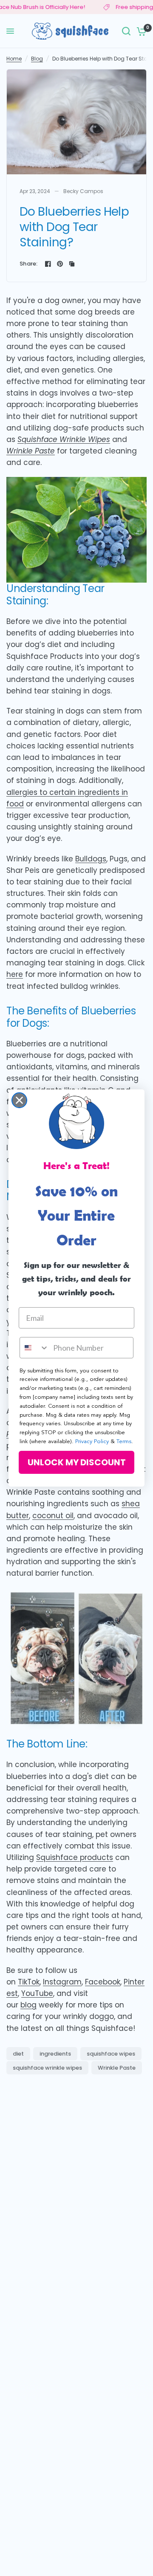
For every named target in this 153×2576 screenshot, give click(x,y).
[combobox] (34, 1348)
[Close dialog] (19, 1100)
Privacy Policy (92, 1442)
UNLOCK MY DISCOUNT (77, 1462)
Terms (124, 1442)
